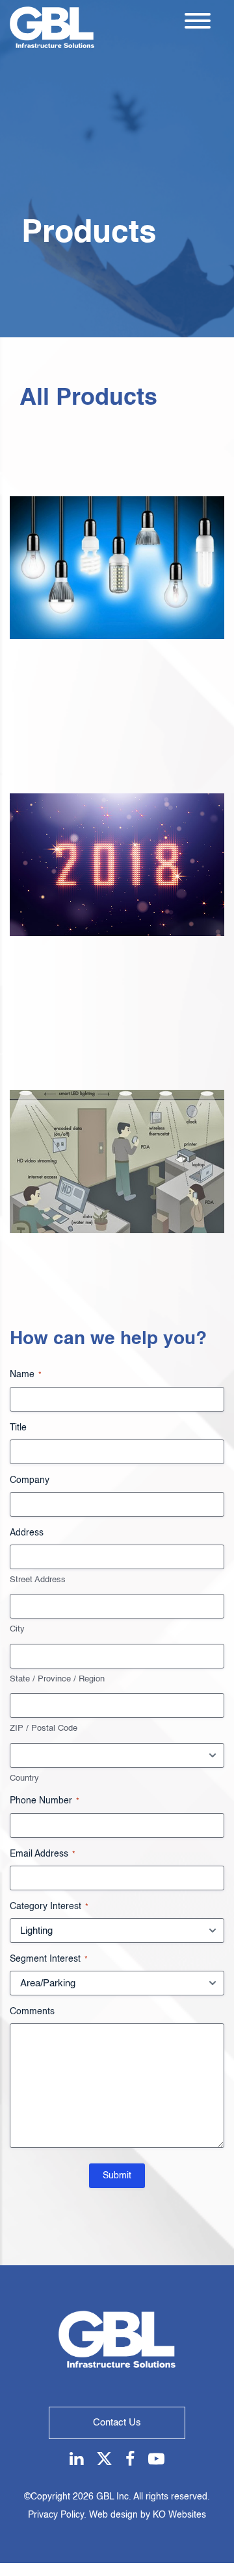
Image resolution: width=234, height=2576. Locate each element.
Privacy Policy (56, 2515)
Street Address (38, 1580)
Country (24, 1778)
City (17, 1629)
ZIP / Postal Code (44, 1728)
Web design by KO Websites (148, 2515)
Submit (117, 2176)
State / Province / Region (57, 1679)
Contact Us (117, 2423)
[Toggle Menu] (198, 21)
